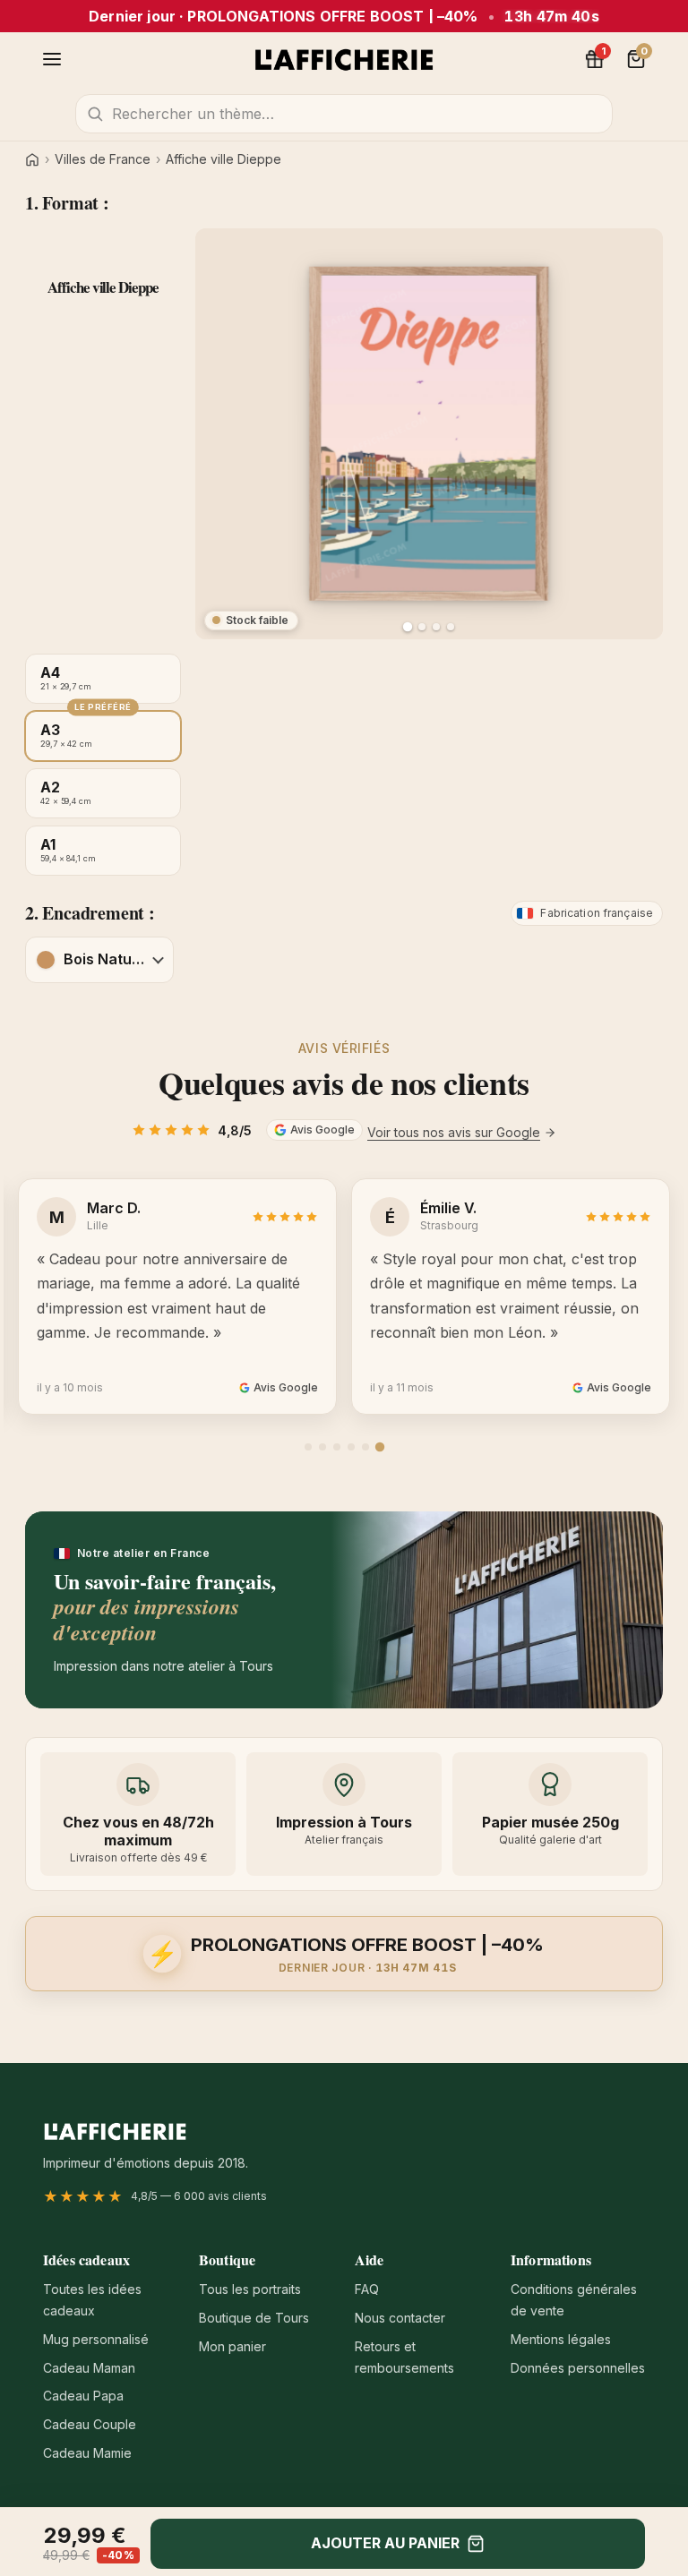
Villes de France (103, 159)
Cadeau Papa (83, 2396)
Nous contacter (400, 2318)
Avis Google (322, 1130)
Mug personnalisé (96, 2339)
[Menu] (52, 59)
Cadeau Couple (90, 2424)
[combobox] (344, 114)
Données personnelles (578, 2368)
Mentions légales (561, 2339)
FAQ (367, 2289)
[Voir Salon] (451, 627)
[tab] (308, 1447)
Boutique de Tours (254, 2318)
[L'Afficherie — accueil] (344, 59)
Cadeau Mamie (87, 2453)
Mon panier (232, 2346)
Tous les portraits (250, 2289)
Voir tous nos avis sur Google (454, 1132)
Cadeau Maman (89, 2368)
